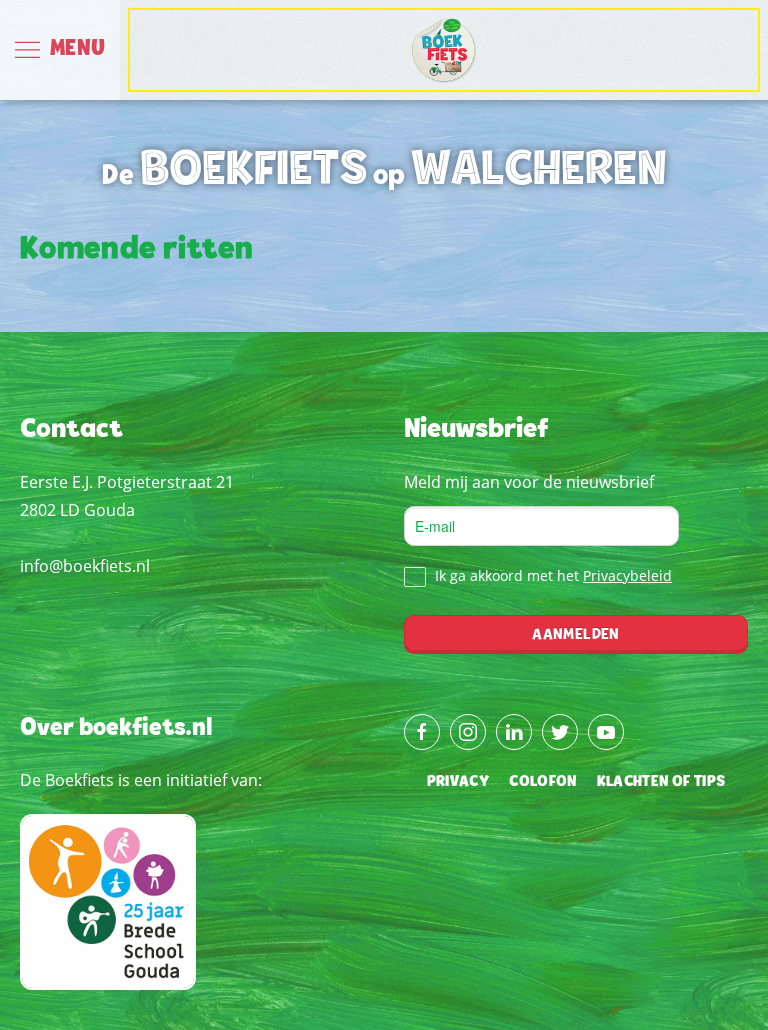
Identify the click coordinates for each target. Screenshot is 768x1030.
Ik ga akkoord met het (551, 575)
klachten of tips (661, 782)
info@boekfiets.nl (85, 566)
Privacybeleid (627, 575)
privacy (458, 782)
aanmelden (575, 635)
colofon (542, 782)
